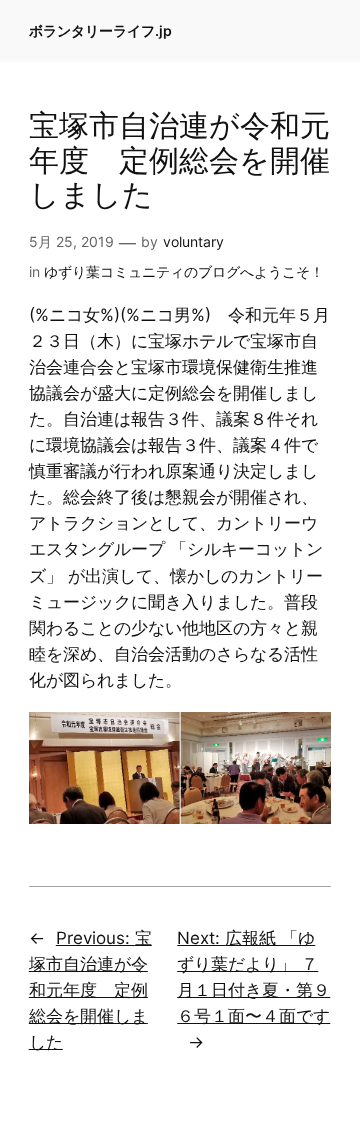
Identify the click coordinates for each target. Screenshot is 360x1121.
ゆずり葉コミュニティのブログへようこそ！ (184, 271)
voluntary (193, 241)
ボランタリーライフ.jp (100, 30)
